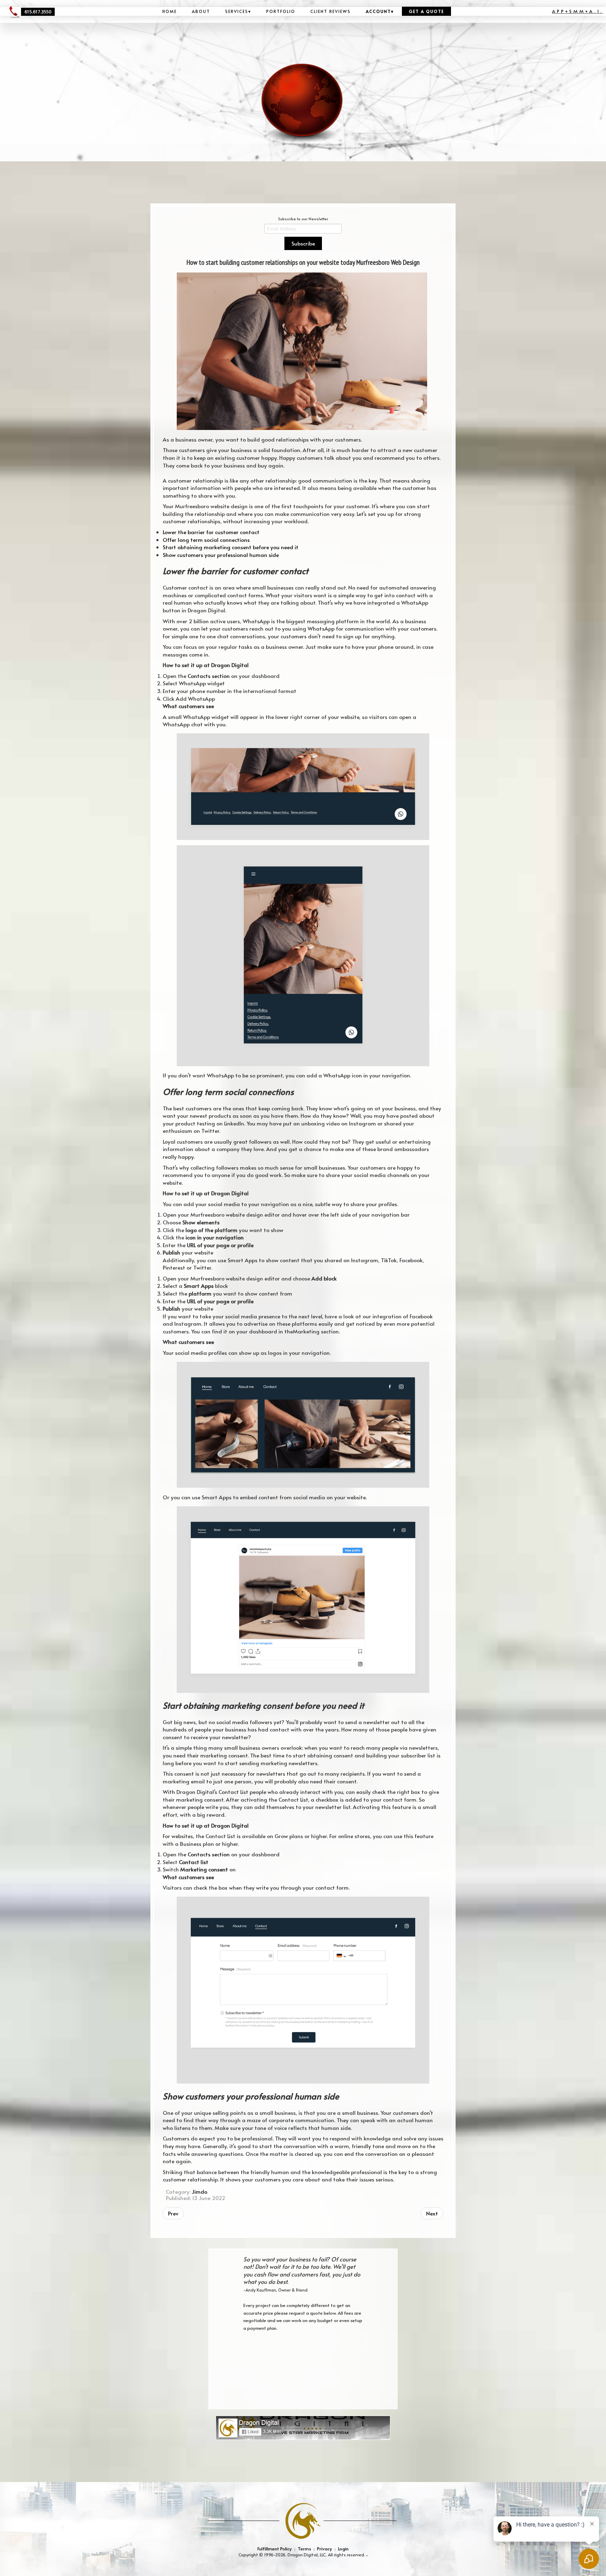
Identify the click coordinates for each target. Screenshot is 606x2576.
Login (343, 2548)
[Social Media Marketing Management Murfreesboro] (303, 2427)
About (201, 11)
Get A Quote (426, 11)
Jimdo (200, 2191)
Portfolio (281, 11)
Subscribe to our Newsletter (303, 219)
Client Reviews (331, 11)
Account (380, 11)
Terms (304, 2548)
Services (238, 11)
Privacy (325, 2548)
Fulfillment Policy (275, 2548)
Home (170, 11)
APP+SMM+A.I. (578, 11)
